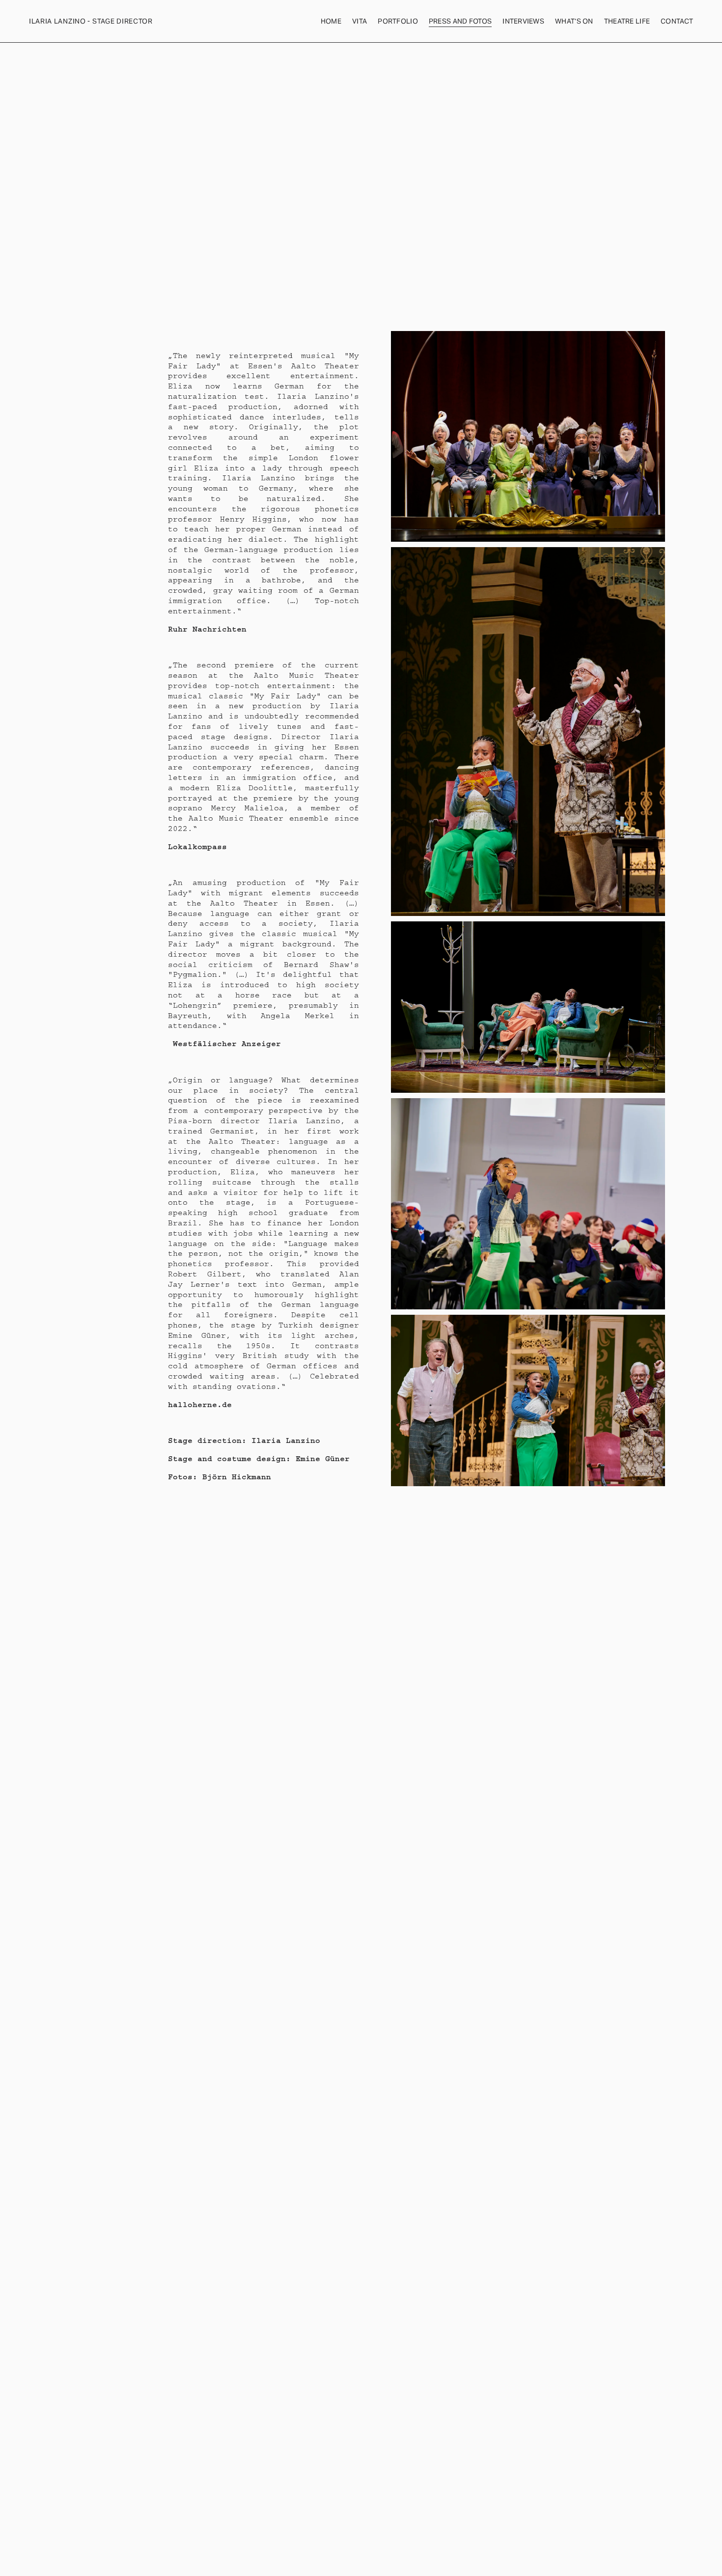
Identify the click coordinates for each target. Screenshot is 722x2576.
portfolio (398, 21)
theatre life (627, 21)
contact (677, 21)
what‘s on (574, 21)
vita (360, 21)
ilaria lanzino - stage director (91, 21)
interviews (523, 21)
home (331, 21)
